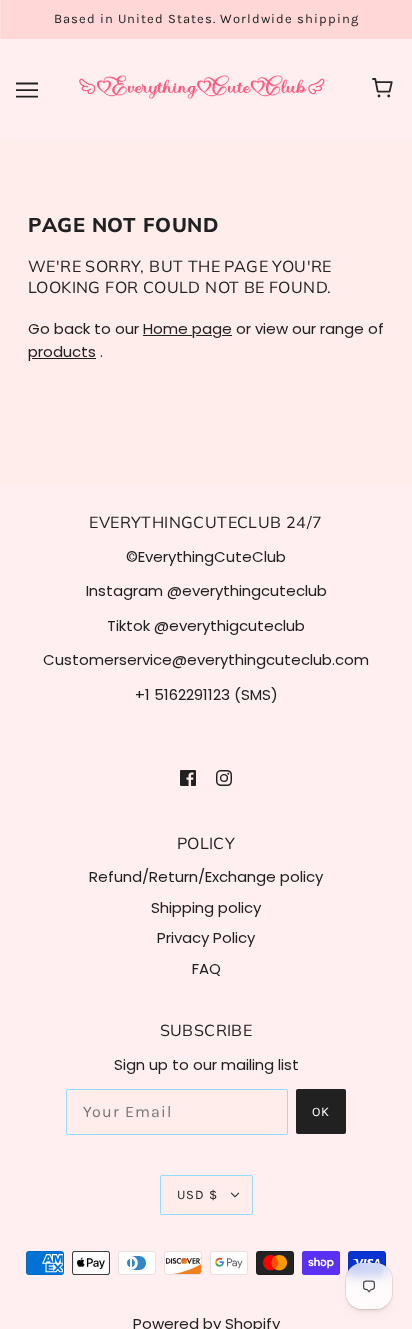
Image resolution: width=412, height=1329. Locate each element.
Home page (187, 328)
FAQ (206, 968)
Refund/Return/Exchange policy (206, 876)
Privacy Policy (206, 937)
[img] (188, 777)
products (62, 351)
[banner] (202, 88)
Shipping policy (206, 907)
